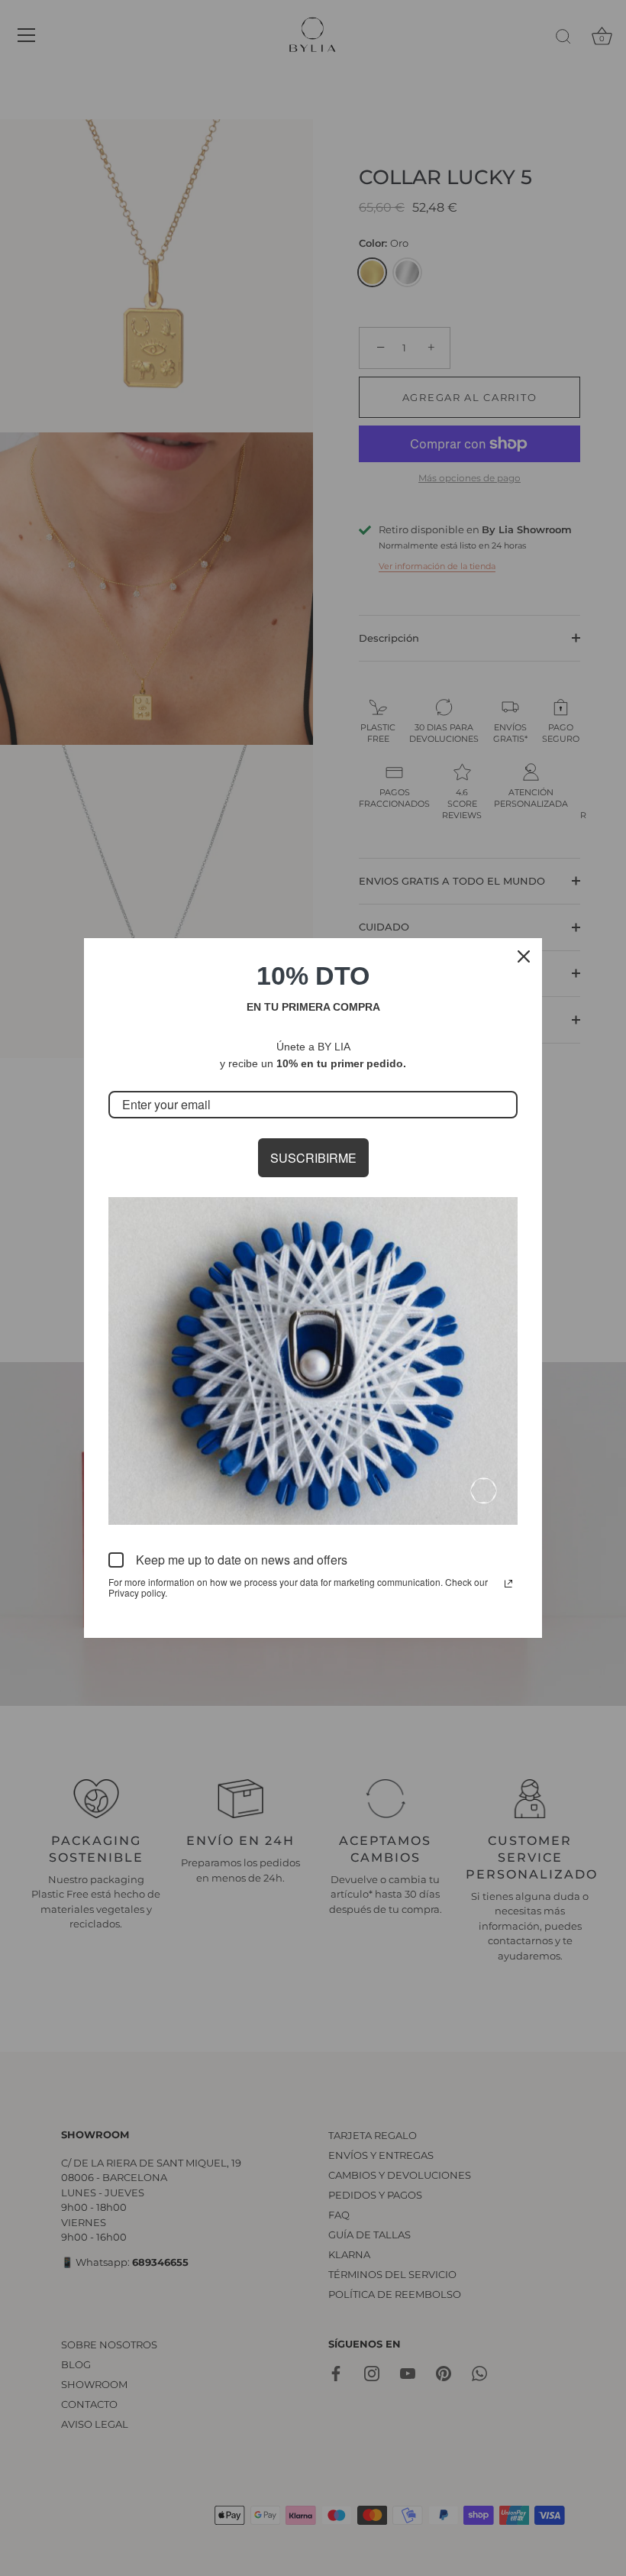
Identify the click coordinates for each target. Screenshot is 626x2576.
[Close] (524, 956)
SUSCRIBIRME (313, 1158)
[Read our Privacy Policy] (508, 1584)
